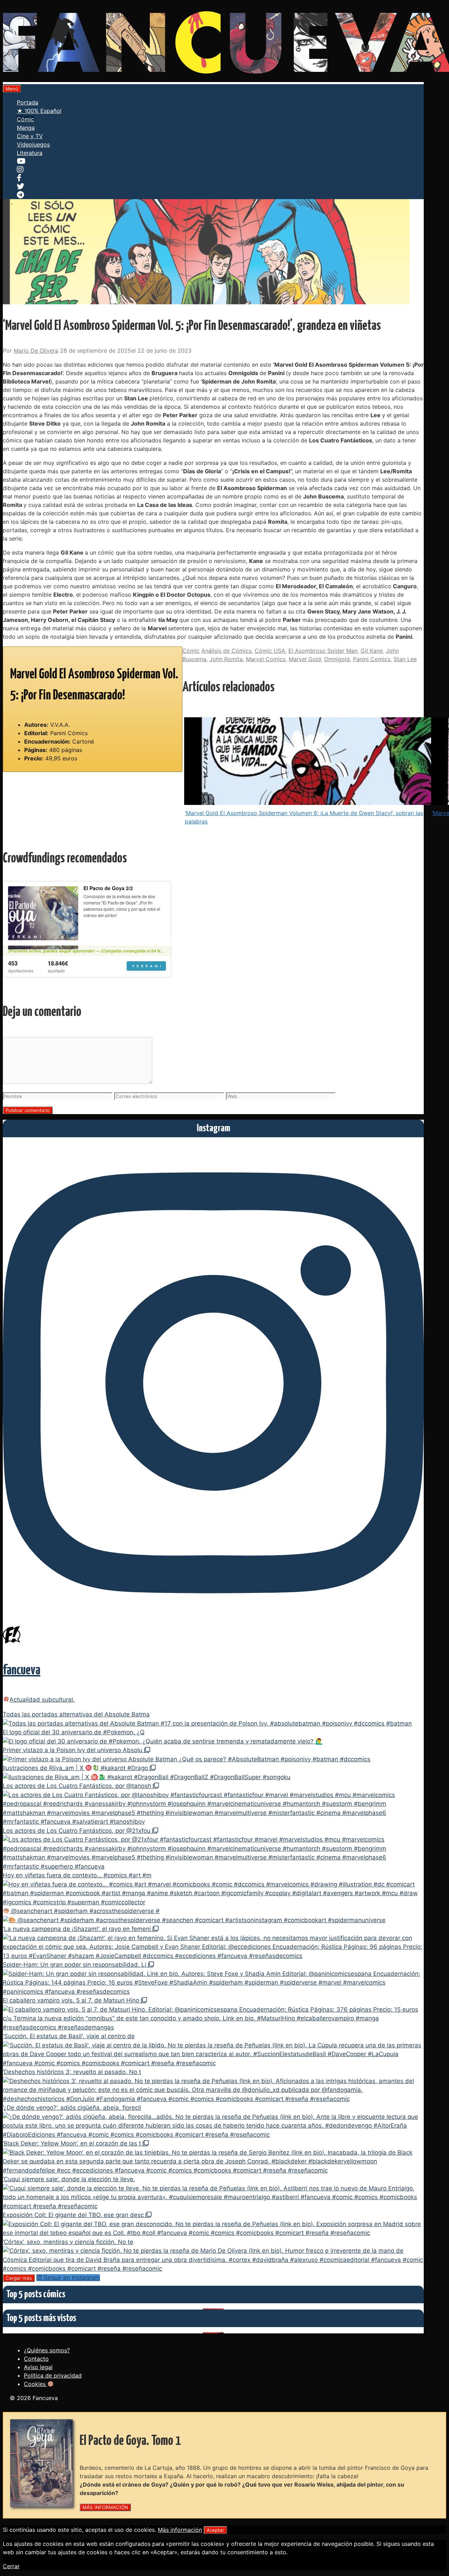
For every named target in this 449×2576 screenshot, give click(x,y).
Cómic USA (270, 651)
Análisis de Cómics (226, 651)
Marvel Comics (266, 659)
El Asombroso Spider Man (323, 651)
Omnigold (337, 659)
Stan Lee (405, 659)
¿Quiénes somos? (47, 2350)
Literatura (30, 153)
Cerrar (11, 2566)
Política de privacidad (53, 2375)
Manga (26, 128)
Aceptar (215, 2530)
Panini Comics (372, 659)
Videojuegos (33, 144)
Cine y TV (30, 136)
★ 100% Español (39, 111)
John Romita (226, 659)
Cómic (25, 119)
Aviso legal (38, 2367)
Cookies (36, 2384)
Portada (28, 102)
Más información (180, 2530)
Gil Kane (372, 651)
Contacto (36, 2359)
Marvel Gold (305, 659)
